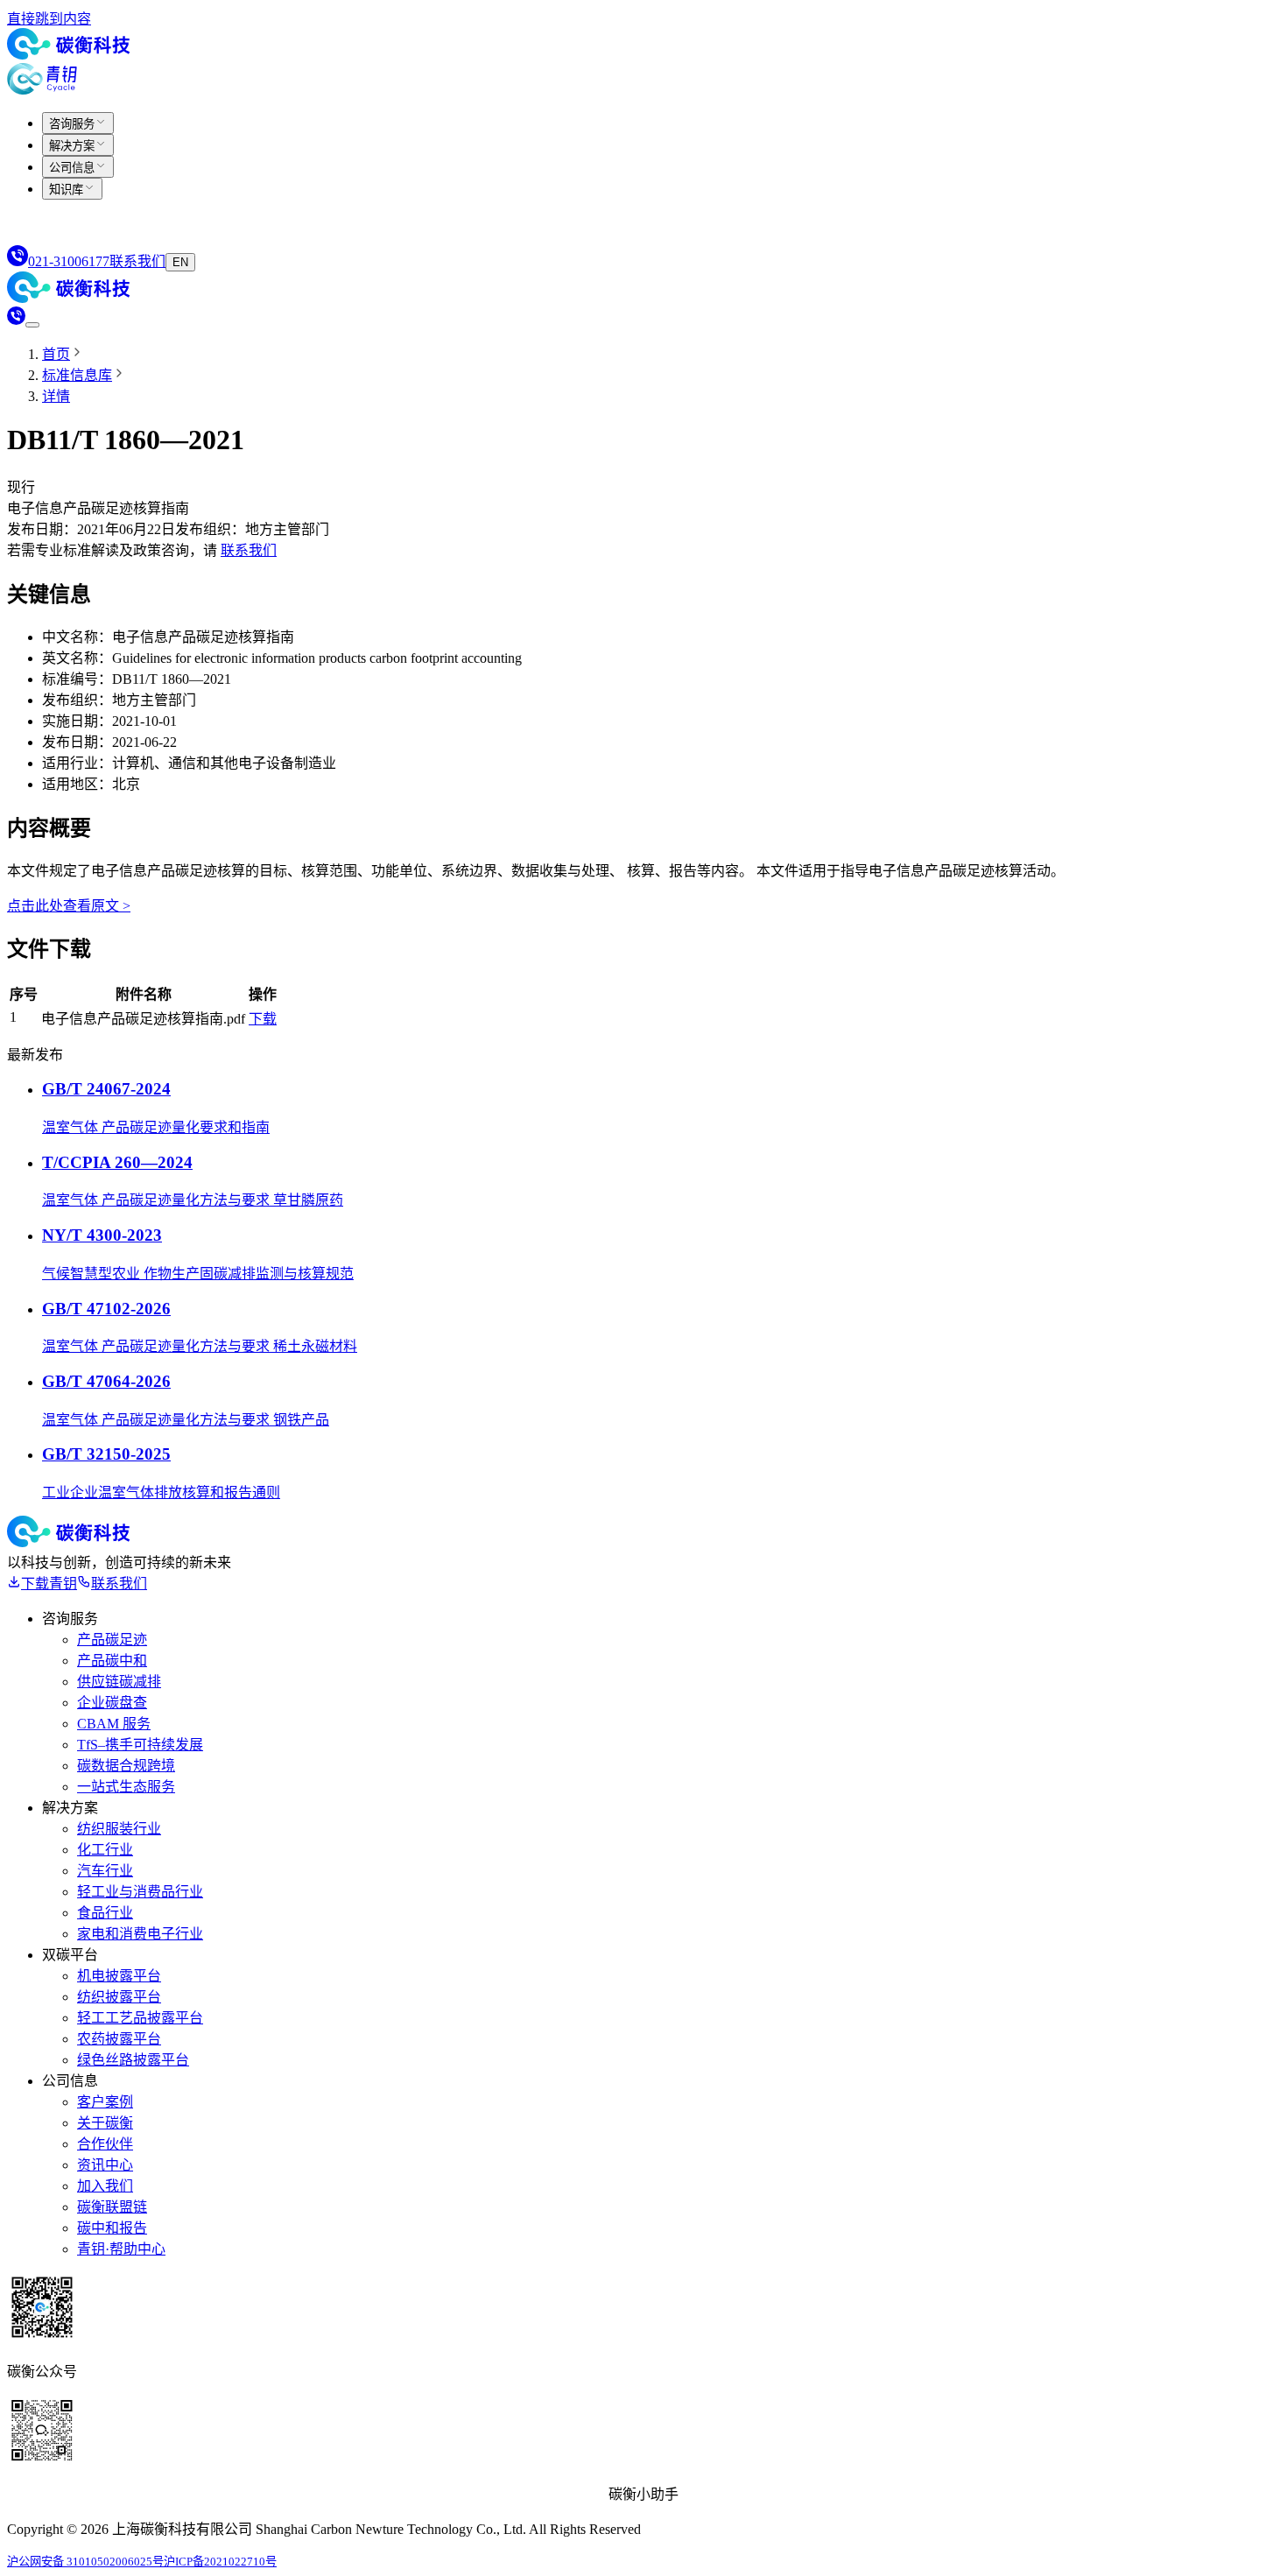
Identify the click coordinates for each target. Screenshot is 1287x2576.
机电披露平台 (119, 1976)
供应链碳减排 (119, 1682)
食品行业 (105, 1913)
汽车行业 (105, 1871)
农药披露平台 (119, 2039)
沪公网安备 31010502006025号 (85, 2562)
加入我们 (105, 2186)
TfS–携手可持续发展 (140, 1745)
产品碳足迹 (112, 1640)
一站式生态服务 (126, 1787)
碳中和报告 (112, 2228)
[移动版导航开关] (32, 325)
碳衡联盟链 (112, 2207)
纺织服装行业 (119, 1829)
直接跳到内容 (49, 19)
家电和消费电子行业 (140, 1934)
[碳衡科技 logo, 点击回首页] (68, 55)
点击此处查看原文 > (69, 906)
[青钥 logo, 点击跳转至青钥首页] (42, 90)
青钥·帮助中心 (121, 2249)
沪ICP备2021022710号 (220, 2562)
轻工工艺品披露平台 (140, 2018)
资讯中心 (105, 2165)
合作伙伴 (105, 2144)
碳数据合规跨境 (126, 1766)
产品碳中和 (112, 1661)
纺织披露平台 (119, 1997)
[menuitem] (78, 123)
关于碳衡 (105, 2123)
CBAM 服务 (114, 1724)
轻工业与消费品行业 (140, 1892)
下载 (263, 1019)
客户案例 (105, 2102)
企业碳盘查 (112, 1703)
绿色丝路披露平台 (133, 2060)
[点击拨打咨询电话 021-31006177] (16, 320)
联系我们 (249, 550)
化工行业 (105, 1850)
